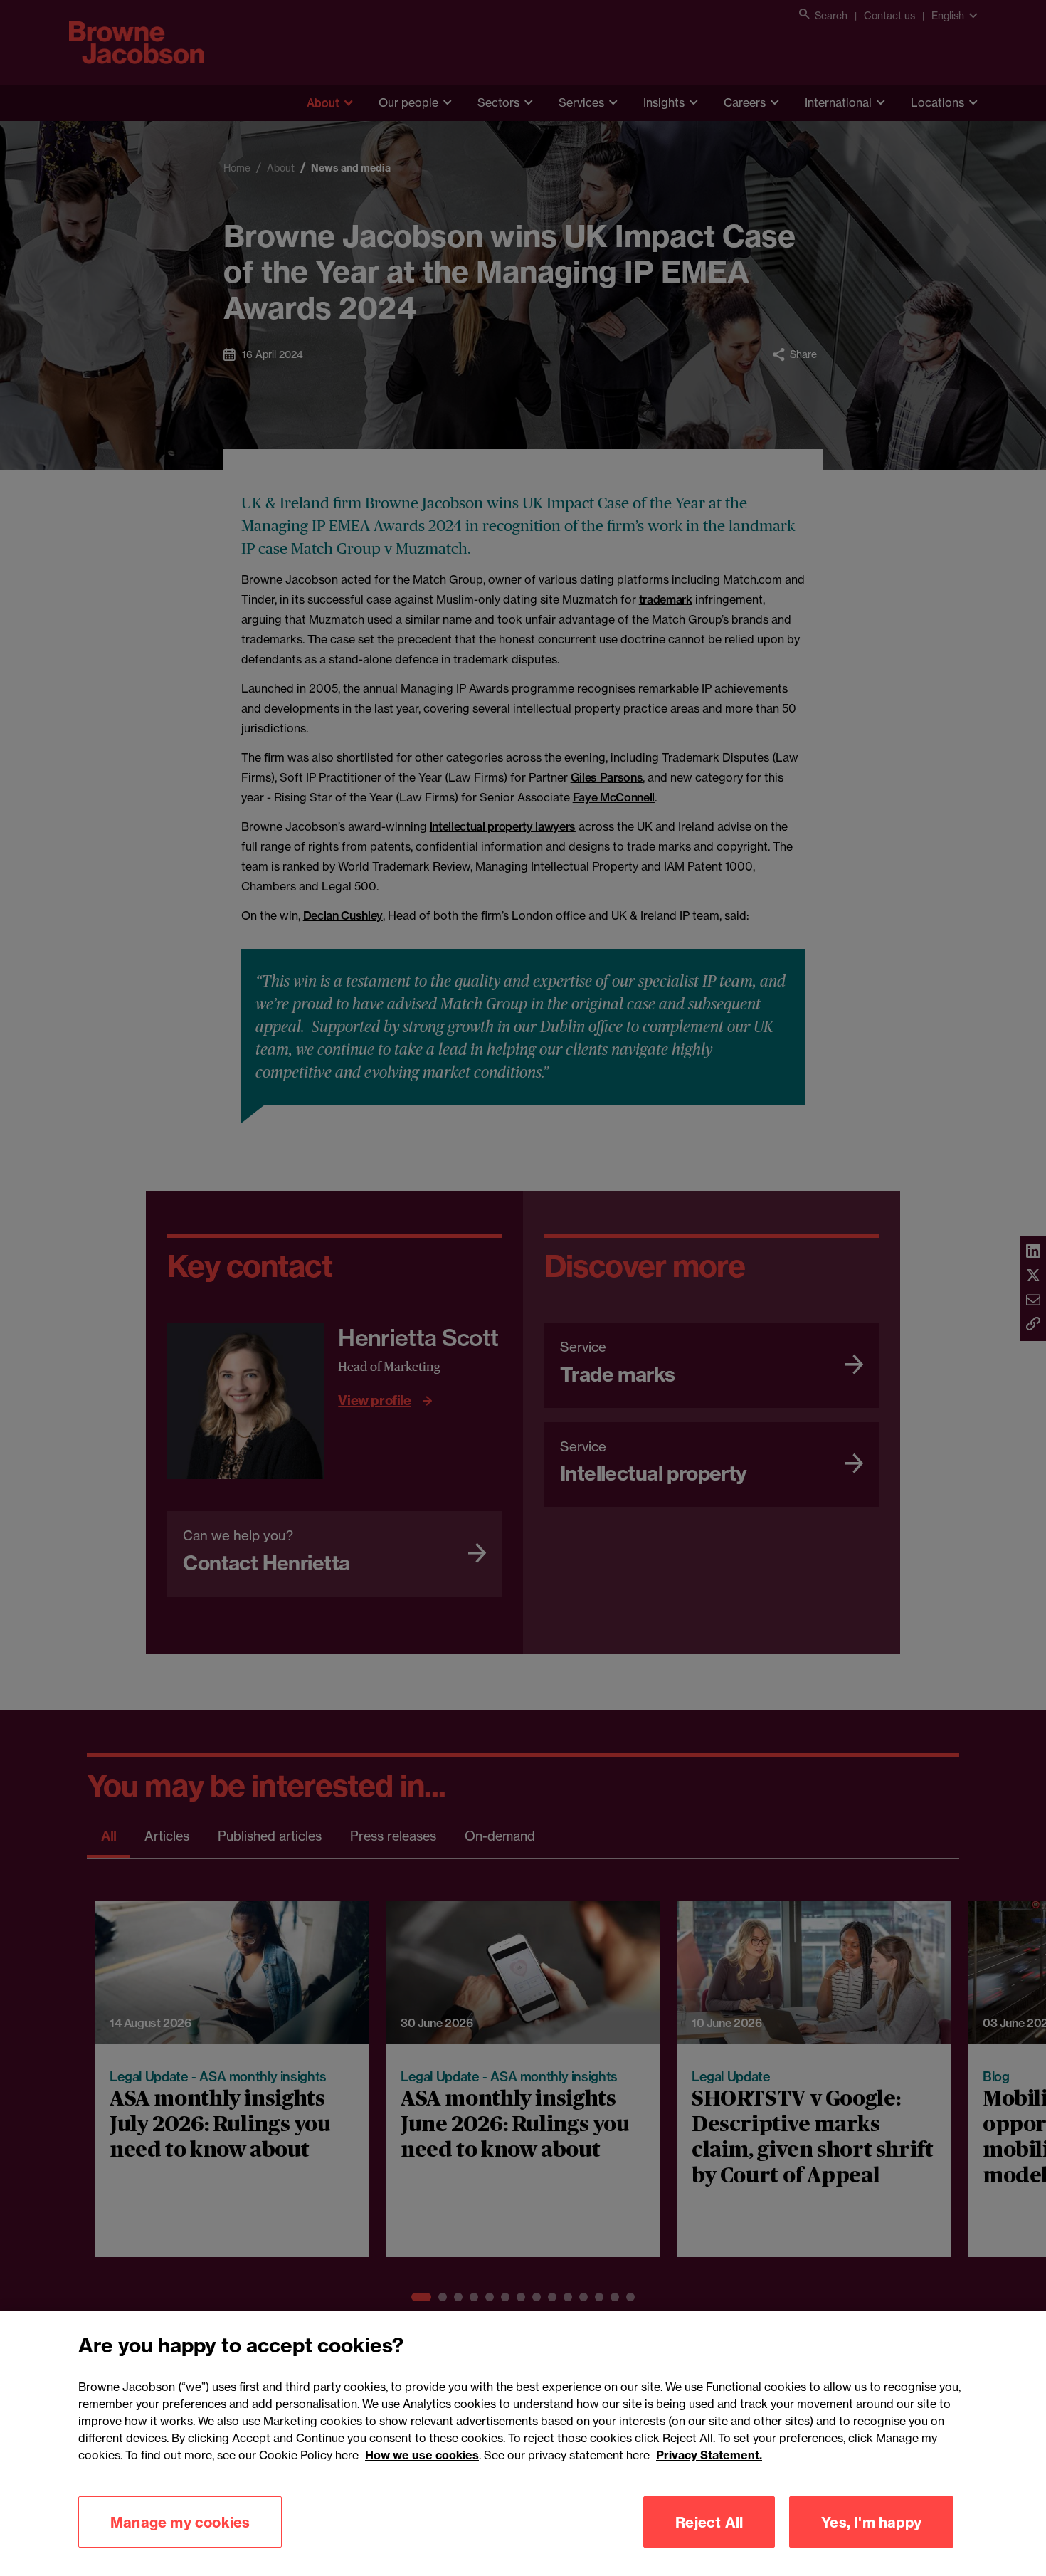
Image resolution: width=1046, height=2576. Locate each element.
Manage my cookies (180, 2522)
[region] (523, 2444)
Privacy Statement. (709, 2455)
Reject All (709, 2522)
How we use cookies (422, 2455)
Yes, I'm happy (871, 2522)
